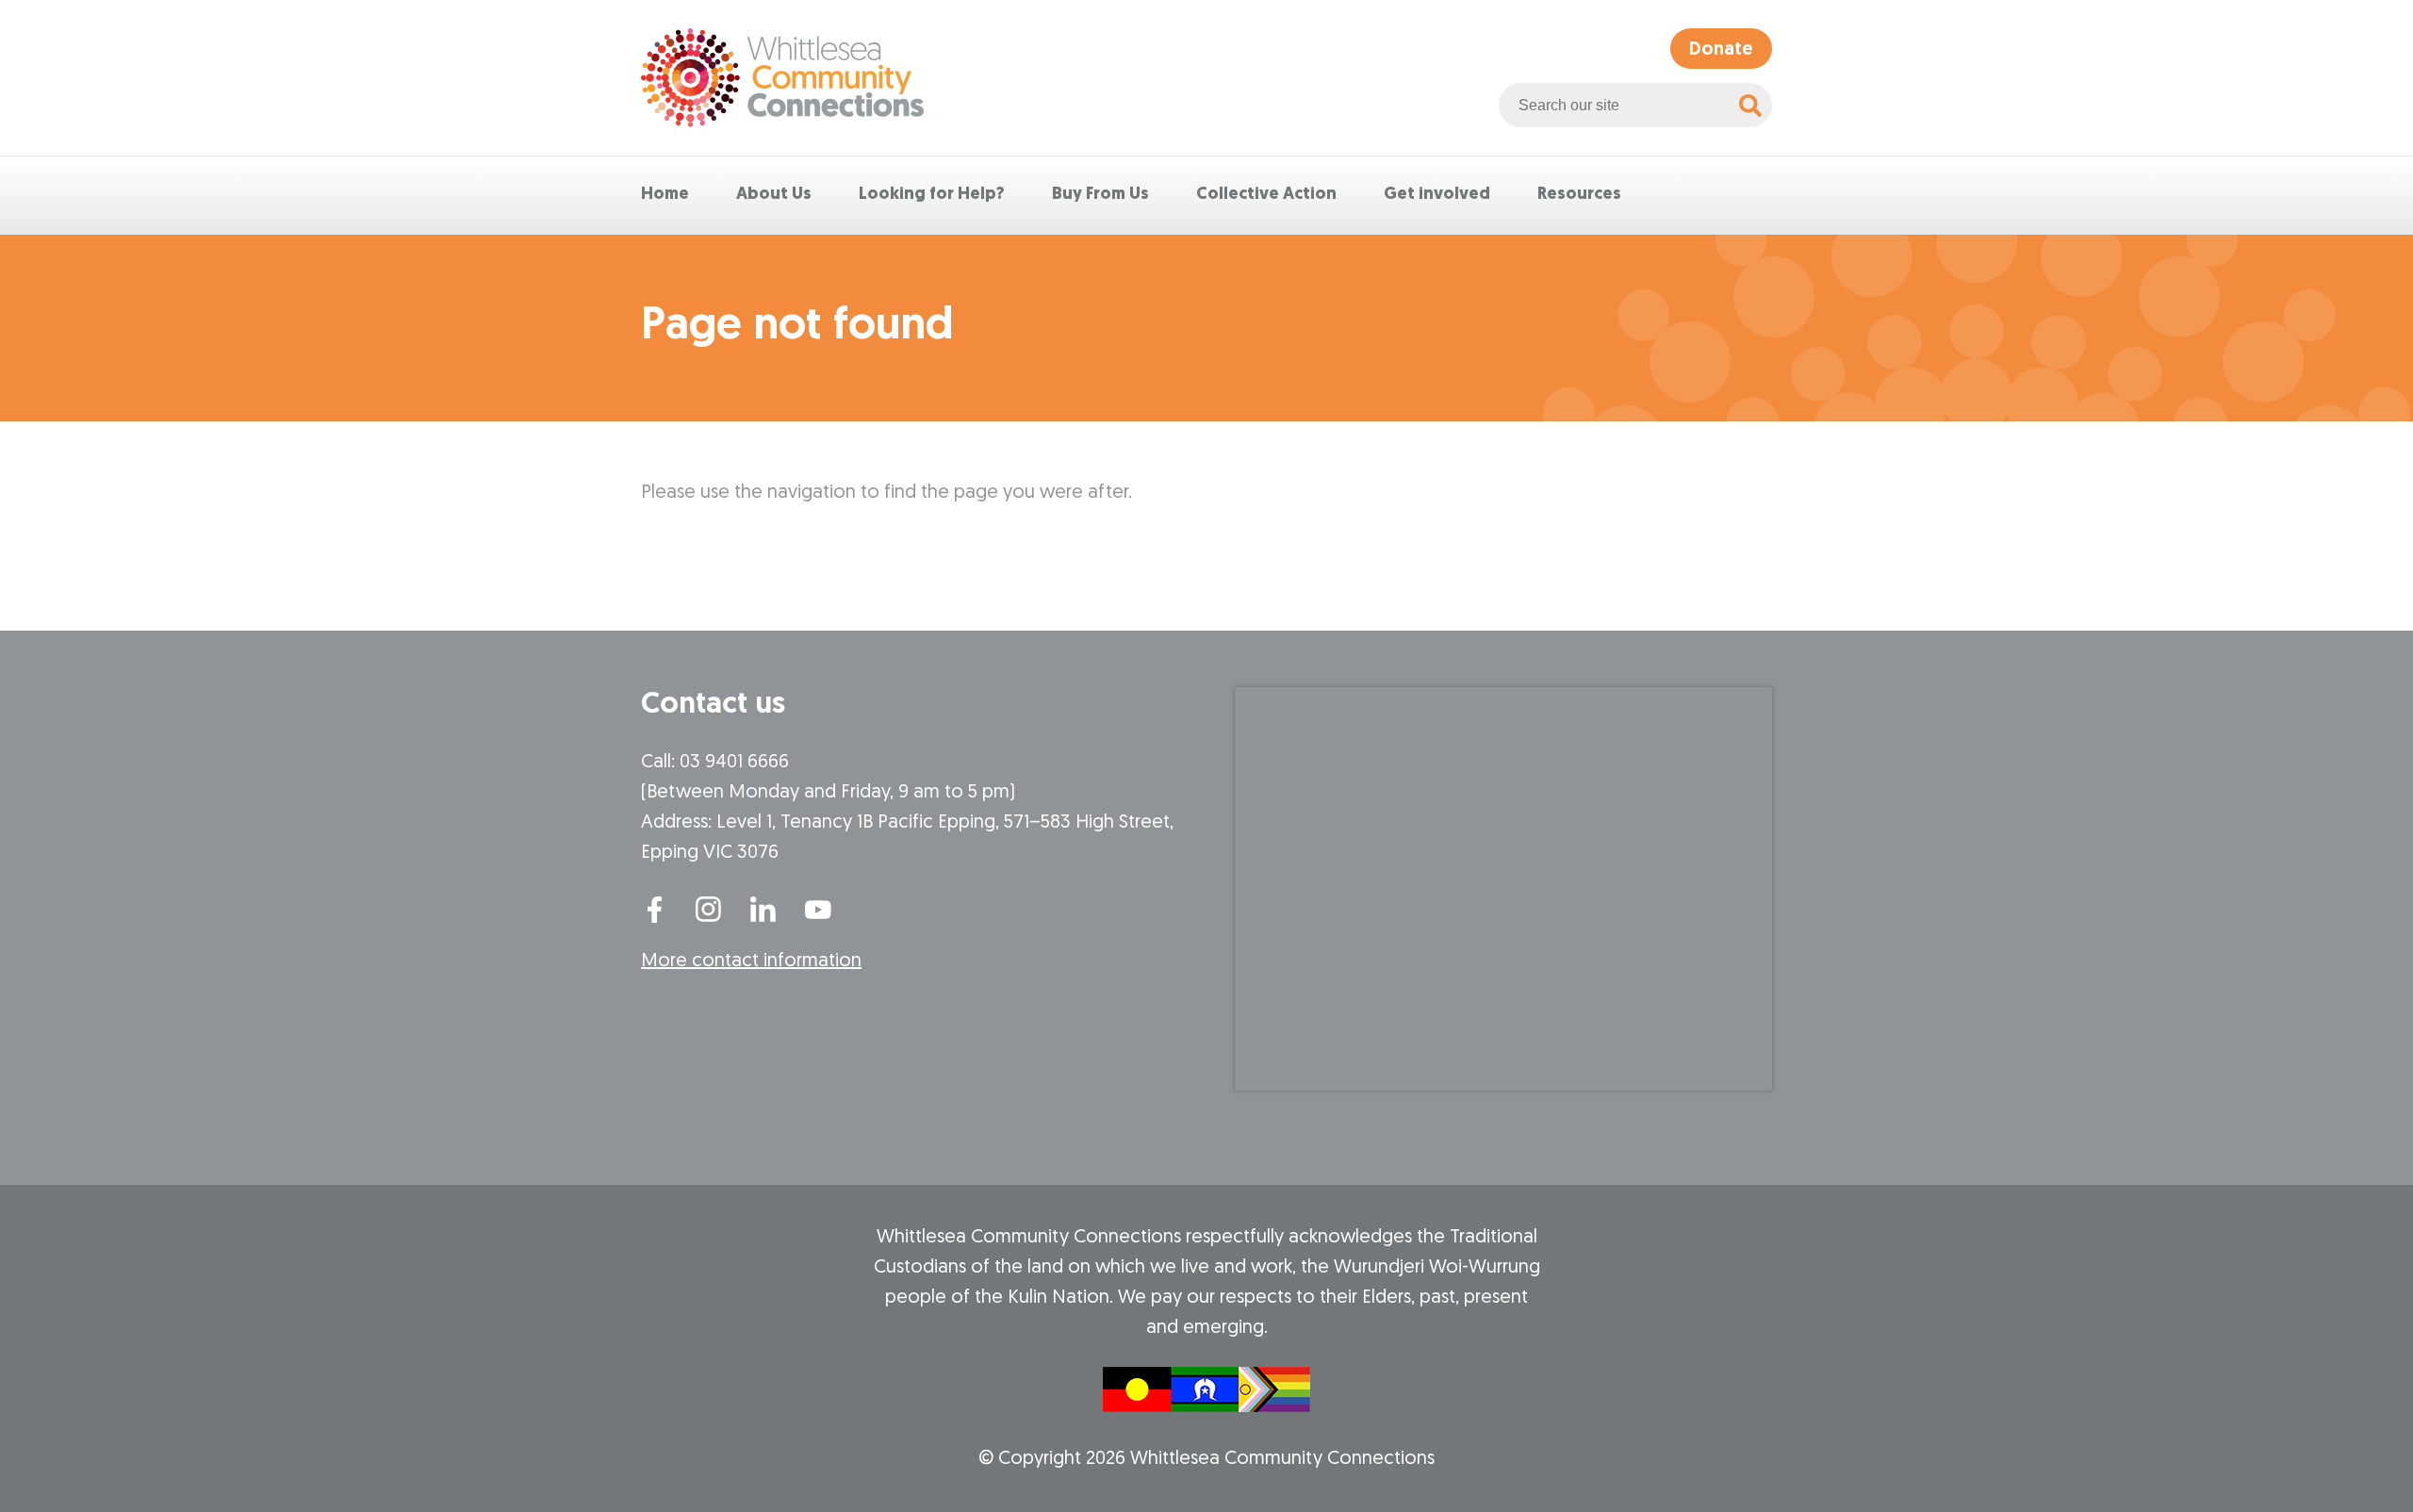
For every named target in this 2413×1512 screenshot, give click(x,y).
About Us (774, 195)
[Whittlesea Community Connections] (782, 78)
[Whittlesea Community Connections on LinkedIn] (763, 908)
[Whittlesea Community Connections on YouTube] (818, 908)
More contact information (751, 961)
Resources (1579, 195)
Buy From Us (1100, 195)
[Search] (1750, 105)
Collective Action (1266, 195)
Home (665, 195)
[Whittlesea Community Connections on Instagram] (709, 908)
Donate (1721, 50)
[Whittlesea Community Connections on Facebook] (654, 908)
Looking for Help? (932, 195)
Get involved (1437, 195)
